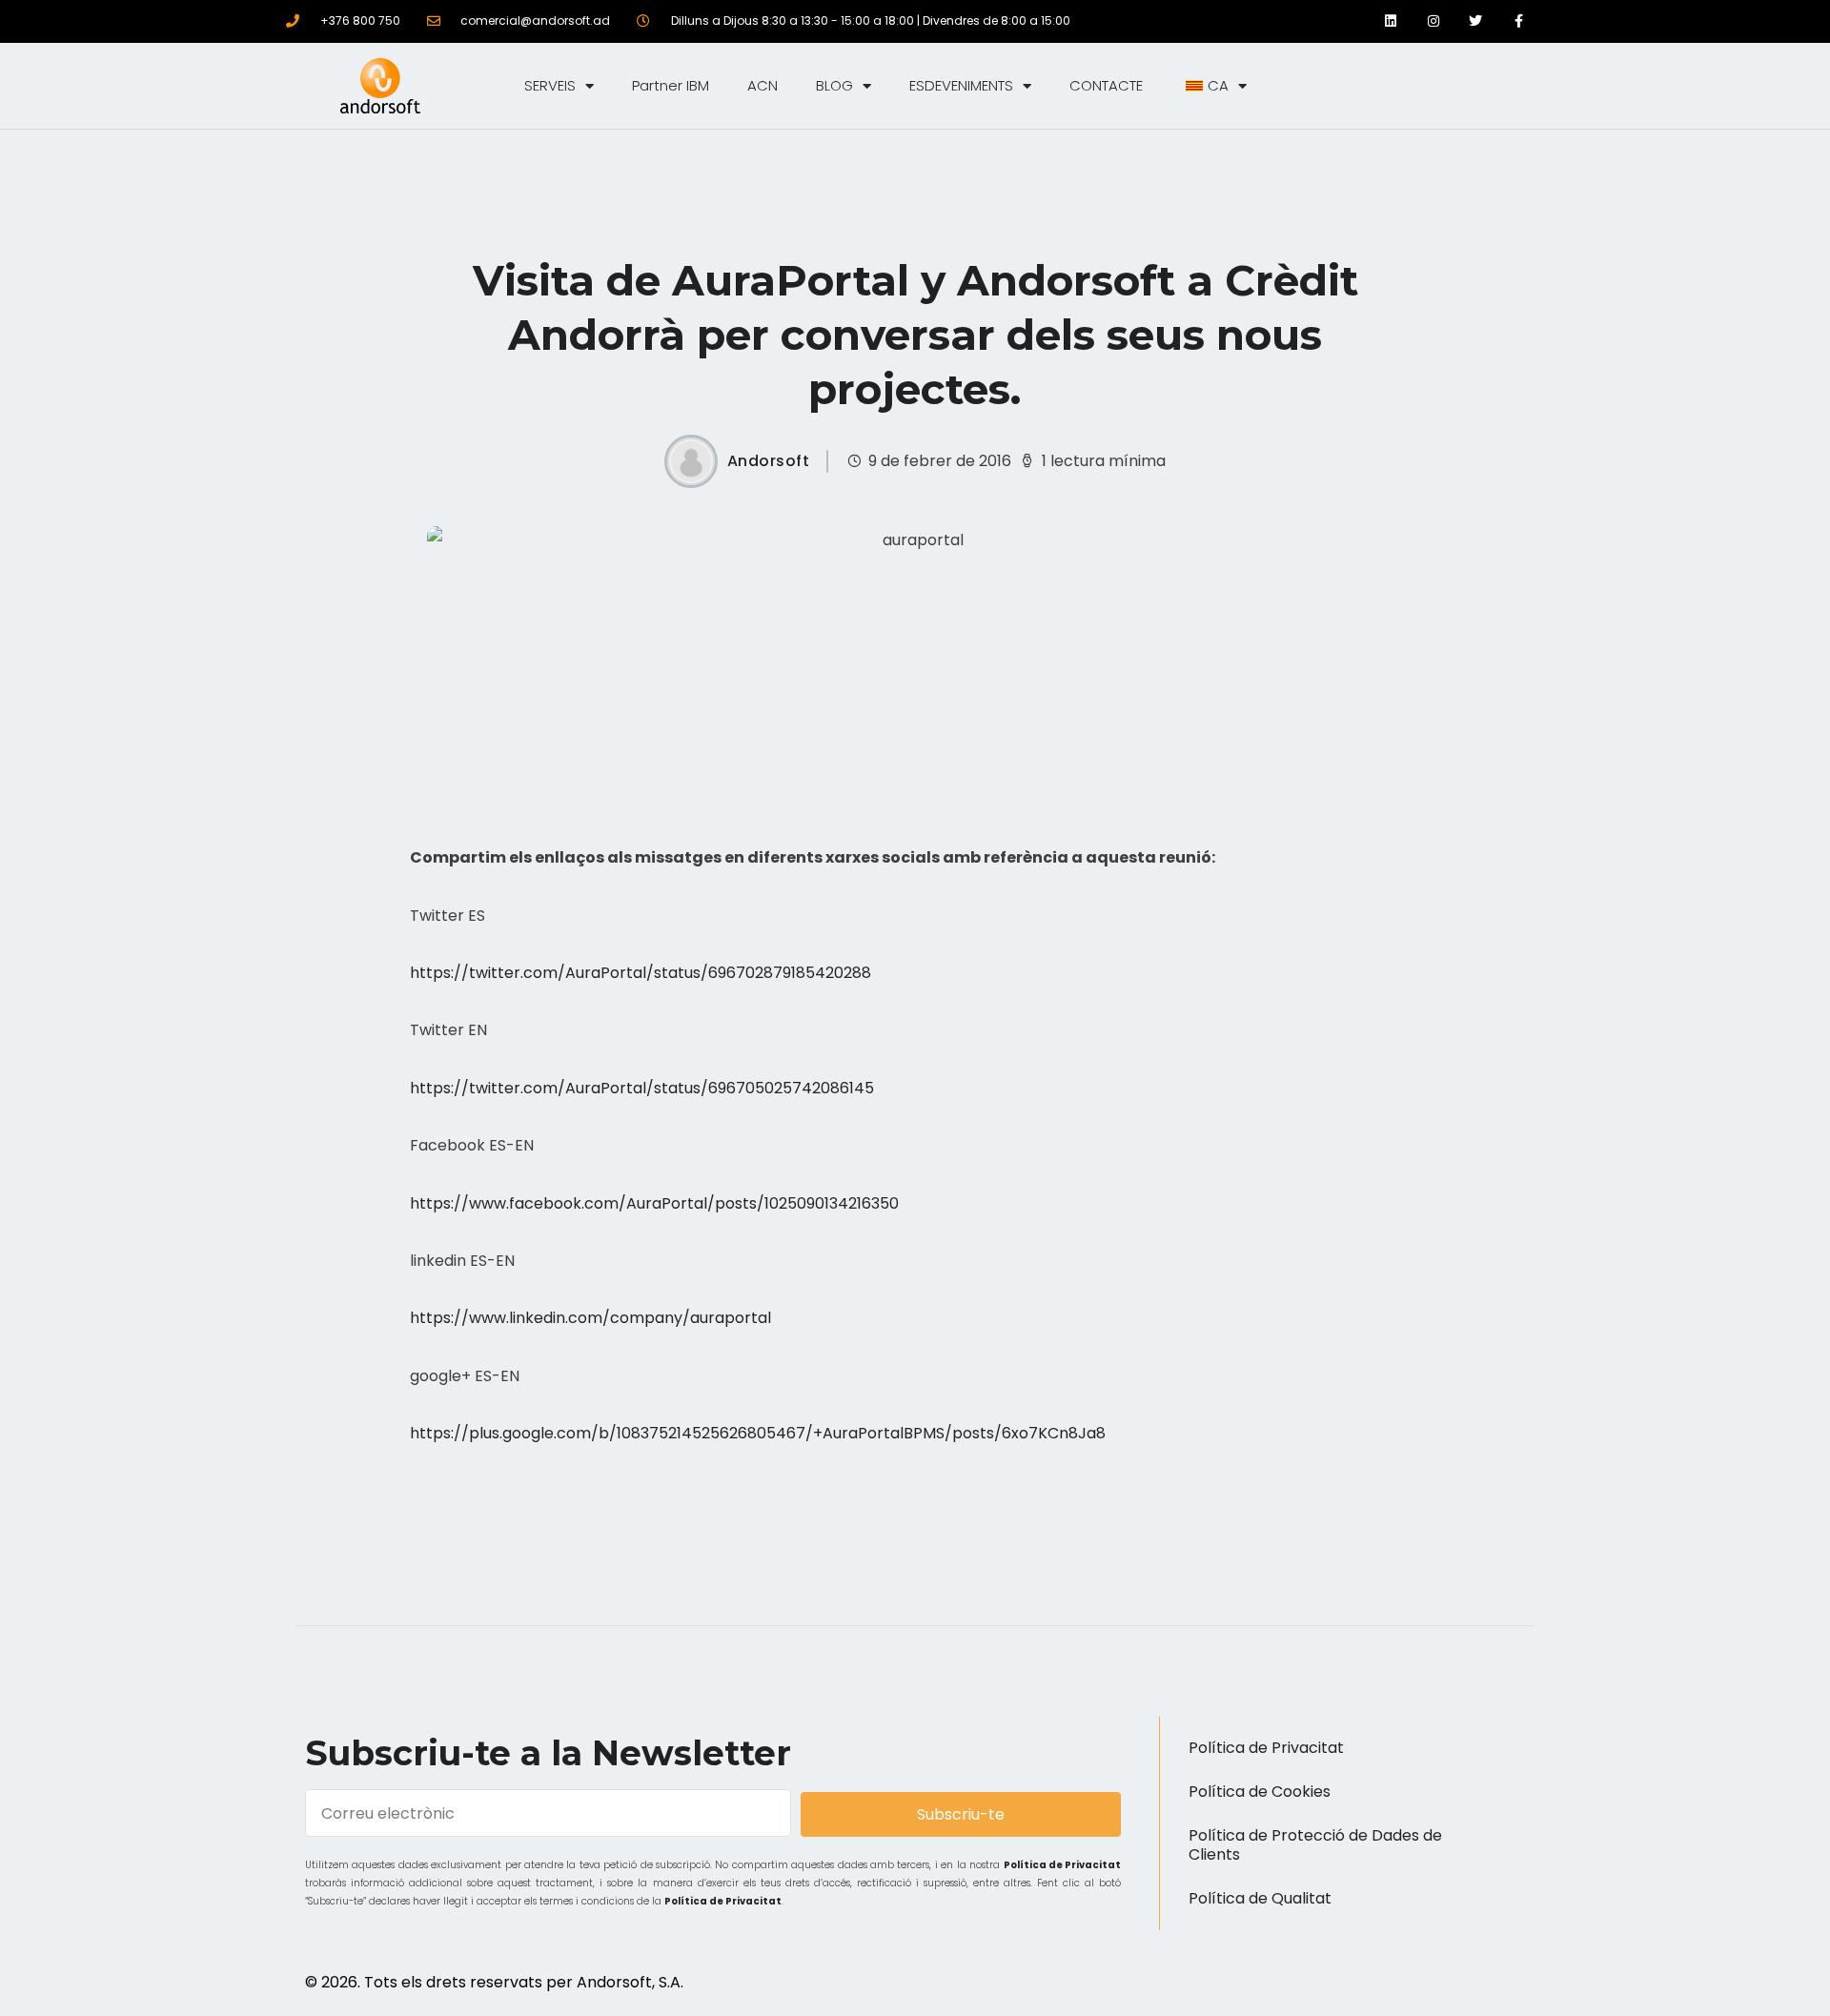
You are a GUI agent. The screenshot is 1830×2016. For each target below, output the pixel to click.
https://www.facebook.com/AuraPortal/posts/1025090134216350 (654, 1203)
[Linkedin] (1390, 21)
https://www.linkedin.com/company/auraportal (590, 1318)
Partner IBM (671, 85)
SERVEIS (550, 85)
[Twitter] (1476, 21)
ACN (762, 85)
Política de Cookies (1260, 1792)
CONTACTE (1106, 85)
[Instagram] (1433, 21)
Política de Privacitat (1063, 1865)
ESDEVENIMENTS (961, 85)
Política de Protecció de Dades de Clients (1315, 1845)
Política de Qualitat (1260, 1898)
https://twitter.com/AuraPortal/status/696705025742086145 (642, 1088)
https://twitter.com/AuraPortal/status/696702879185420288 (640, 973)
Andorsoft (769, 461)
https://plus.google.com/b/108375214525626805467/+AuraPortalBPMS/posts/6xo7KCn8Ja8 (758, 1433)
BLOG (834, 85)
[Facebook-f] (1519, 21)
